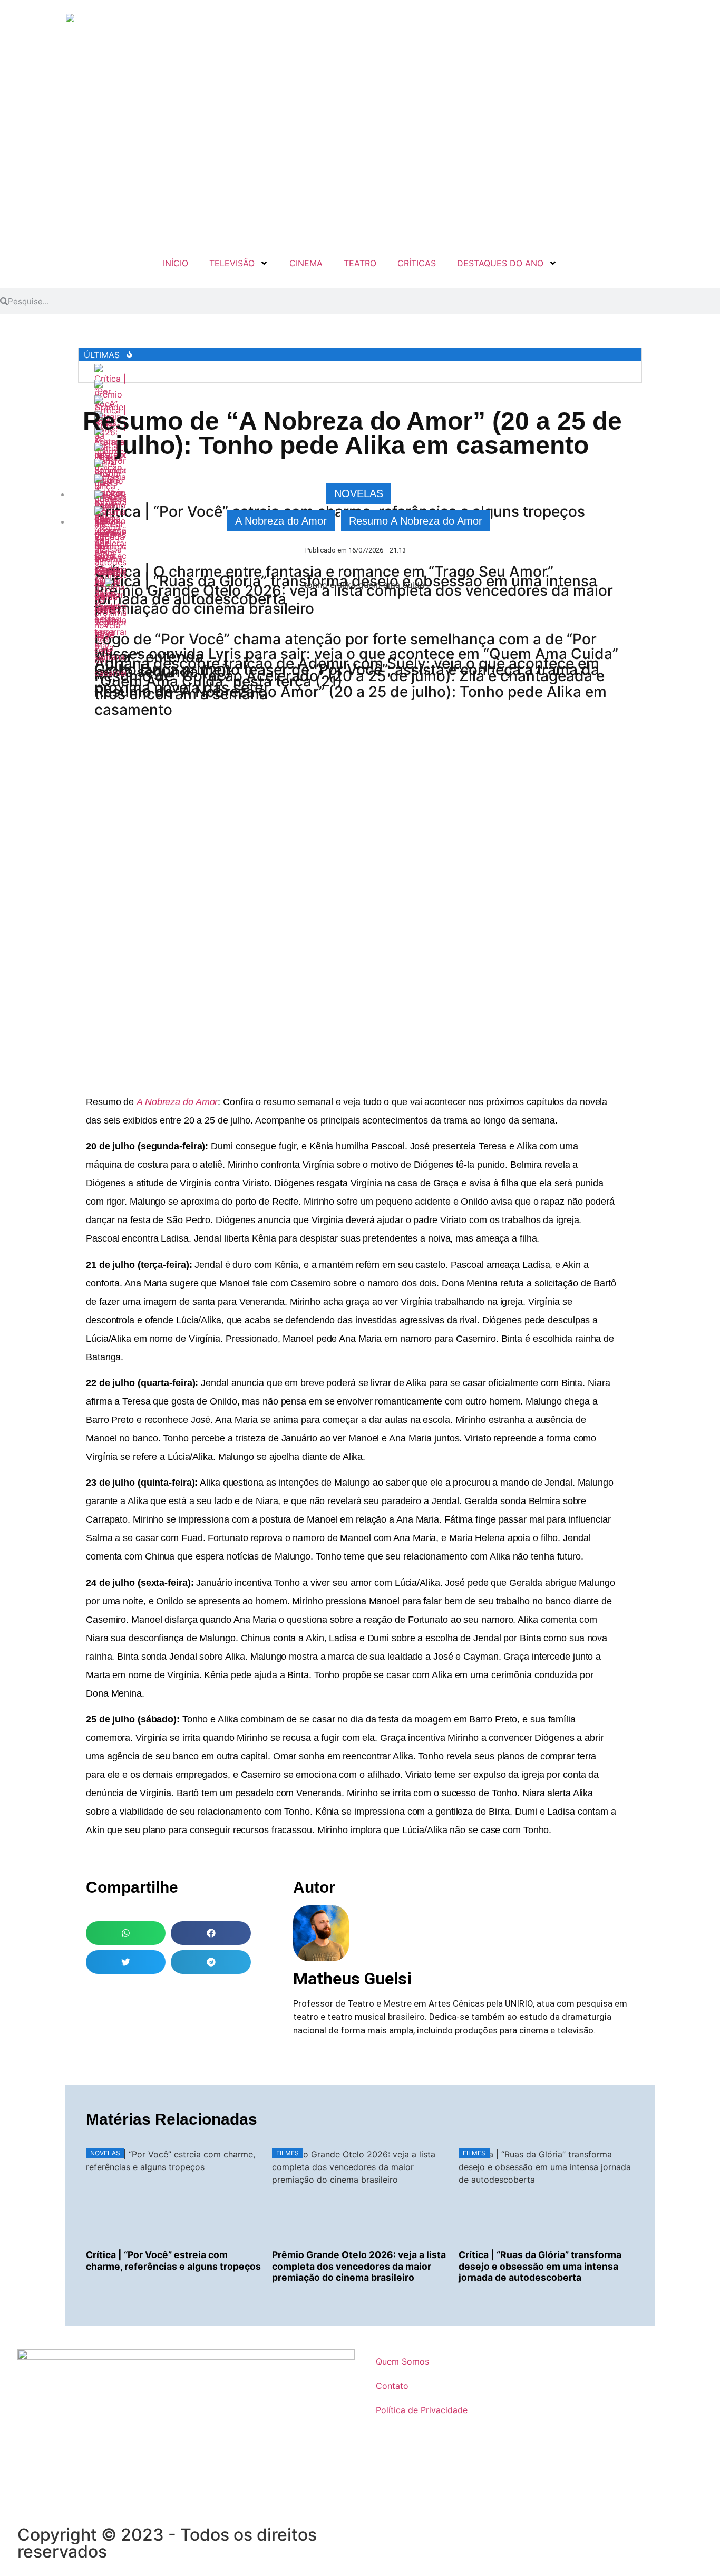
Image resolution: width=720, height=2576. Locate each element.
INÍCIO (176, 263)
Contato (392, 2386)
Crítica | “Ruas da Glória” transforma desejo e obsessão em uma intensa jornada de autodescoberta (540, 2266)
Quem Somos (402, 2361)
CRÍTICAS (417, 263)
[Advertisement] (360, 969)
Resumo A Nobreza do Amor (416, 521)
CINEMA (306, 263)
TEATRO (360, 263)
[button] (126, 1933)
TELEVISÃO (232, 263)
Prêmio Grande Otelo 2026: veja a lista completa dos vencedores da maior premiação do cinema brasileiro (359, 2266)
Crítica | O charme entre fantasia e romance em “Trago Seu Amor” (324, 572)
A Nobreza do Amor (281, 521)
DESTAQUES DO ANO (500, 263)
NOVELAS (359, 493)
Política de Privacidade (422, 2410)
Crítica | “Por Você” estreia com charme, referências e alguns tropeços (173, 2260)
